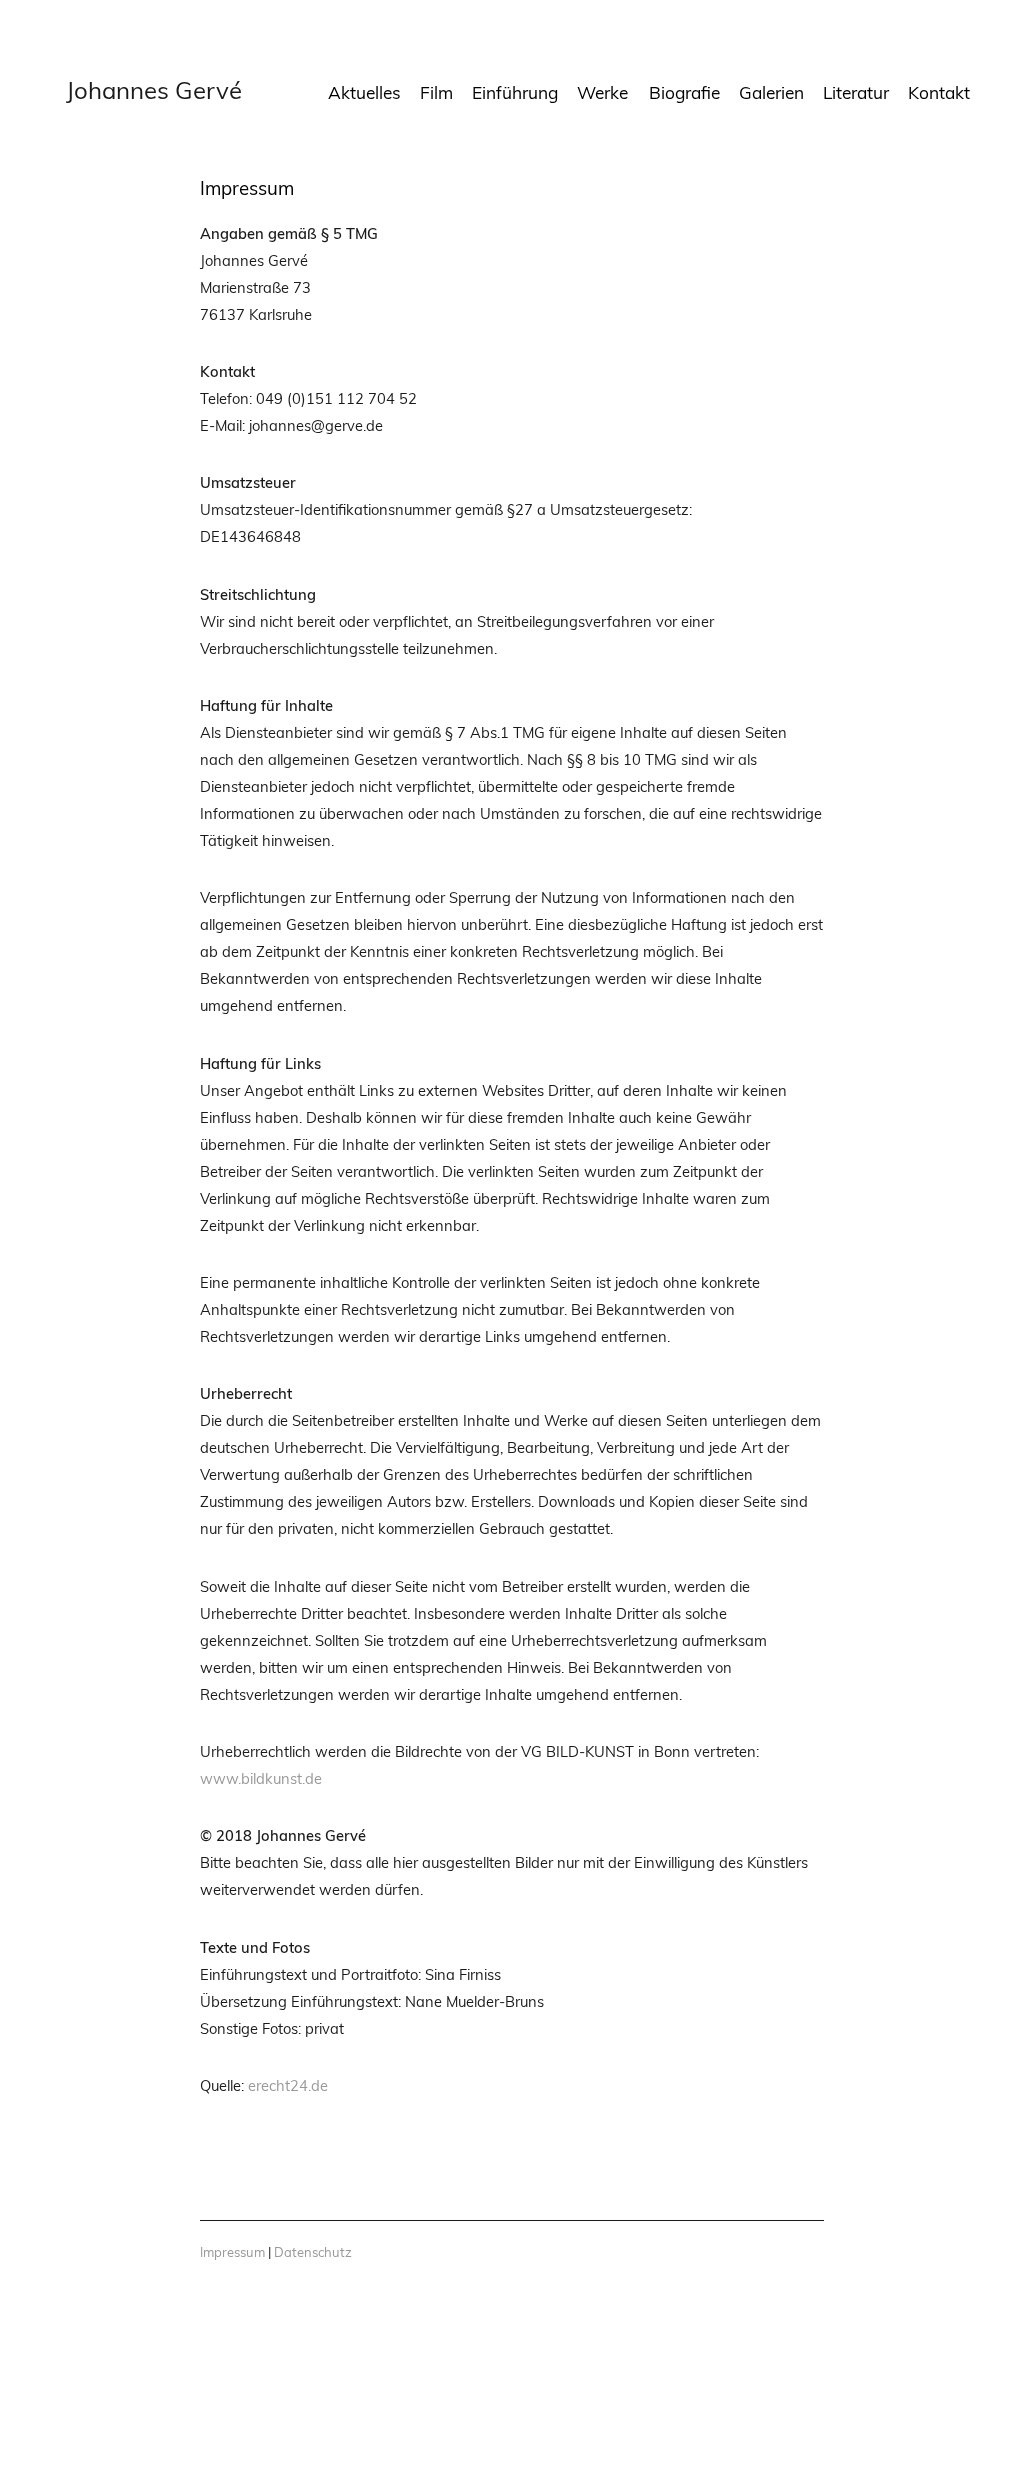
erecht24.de (288, 2085)
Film (436, 92)
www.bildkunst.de (261, 1778)
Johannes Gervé (154, 90)
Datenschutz (313, 2252)
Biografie (684, 92)
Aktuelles (364, 92)
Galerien (771, 92)
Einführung (515, 92)
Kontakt (939, 92)
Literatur (856, 92)
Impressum (232, 2252)
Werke (602, 92)
